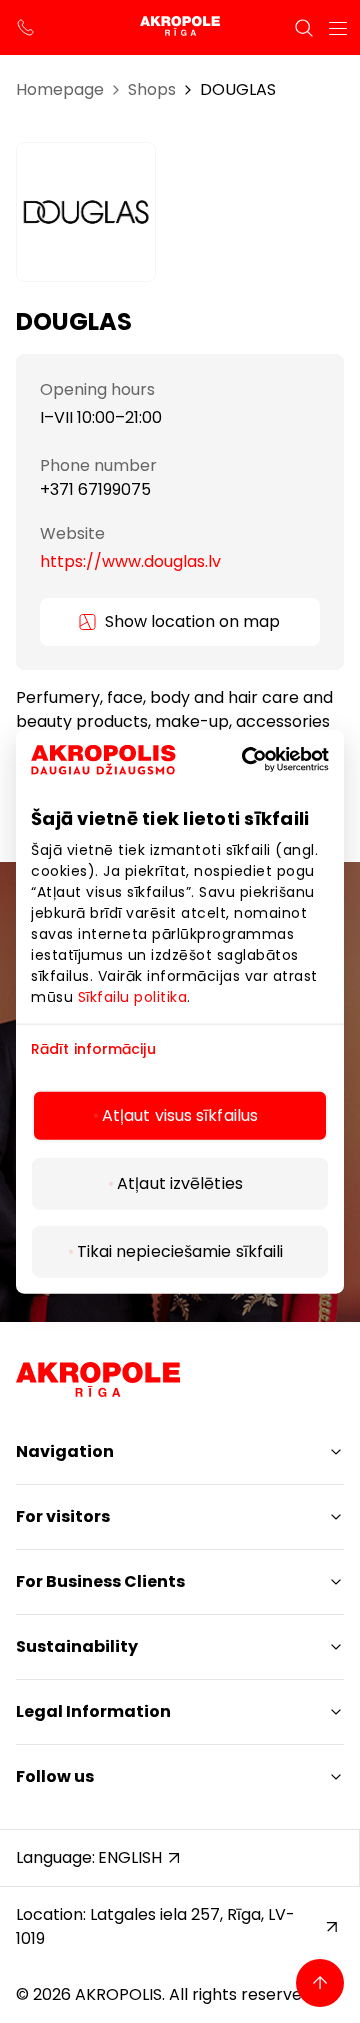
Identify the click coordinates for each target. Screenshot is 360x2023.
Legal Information (93, 1711)
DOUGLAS (238, 89)
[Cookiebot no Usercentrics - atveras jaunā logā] (274, 759)
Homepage (60, 89)
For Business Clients (100, 1581)
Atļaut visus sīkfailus (180, 1115)
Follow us (55, 1776)
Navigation (65, 1451)
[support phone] (26, 28)
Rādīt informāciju (93, 1048)
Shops (152, 89)
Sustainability (77, 1646)
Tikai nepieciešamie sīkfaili (180, 1251)
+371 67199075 (95, 489)
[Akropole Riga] (180, 27)
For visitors (63, 1516)
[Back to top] (320, 1983)
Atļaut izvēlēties (180, 1183)
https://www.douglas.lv (130, 561)
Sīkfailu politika (133, 996)
